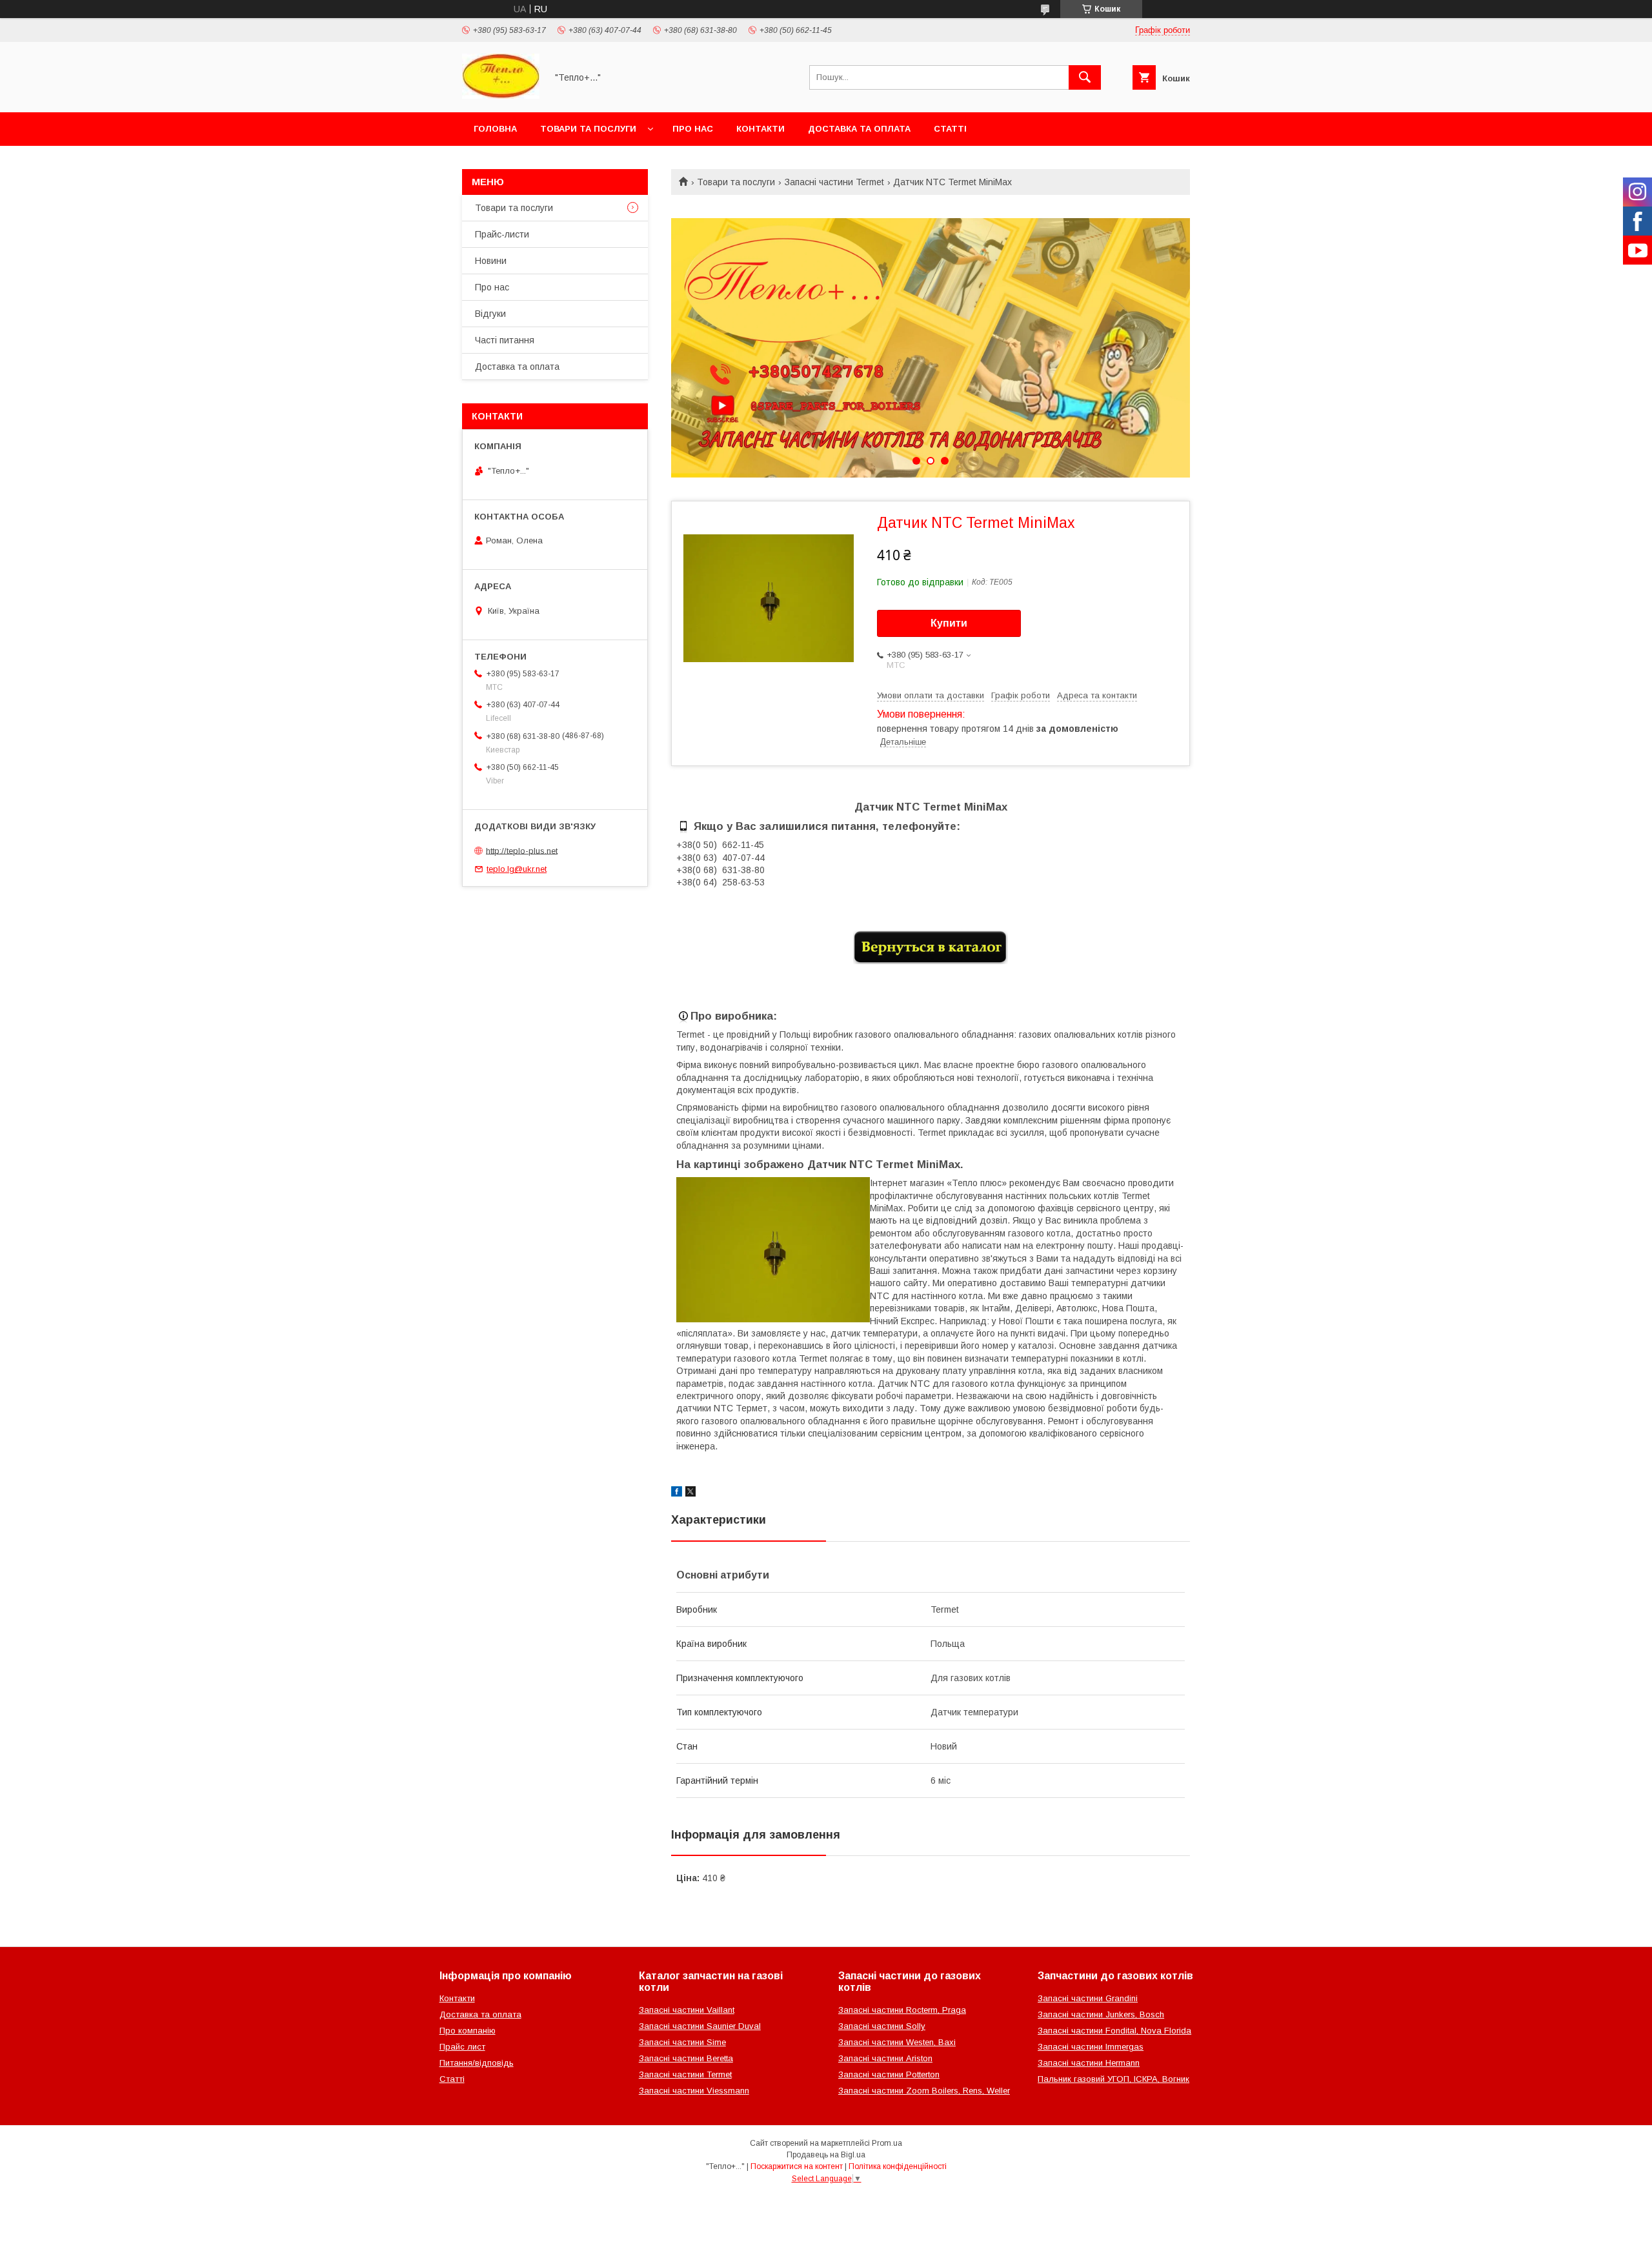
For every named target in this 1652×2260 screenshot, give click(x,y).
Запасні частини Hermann (1089, 2063)
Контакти (761, 129)
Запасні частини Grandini (1088, 1998)
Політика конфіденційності (898, 2166)
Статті (950, 129)
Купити (949, 623)
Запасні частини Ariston (885, 2058)
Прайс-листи (502, 234)
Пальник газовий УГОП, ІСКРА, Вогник (1113, 2079)
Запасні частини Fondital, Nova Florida (1114, 2031)
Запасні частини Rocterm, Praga (902, 2010)
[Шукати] (1085, 77)
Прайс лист (462, 2047)
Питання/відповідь (477, 2063)
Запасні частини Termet (834, 182)
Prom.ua (887, 2143)
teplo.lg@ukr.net (517, 869)
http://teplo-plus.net (522, 850)
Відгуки (490, 314)
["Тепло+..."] (501, 96)
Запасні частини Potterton (889, 2074)
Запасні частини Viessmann (694, 2091)
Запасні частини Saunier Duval (700, 2026)
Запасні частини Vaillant (687, 2010)
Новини (491, 261)
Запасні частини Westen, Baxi (897, 2042)
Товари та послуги (588, 129)
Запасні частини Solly (882, 2026)
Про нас (693, 129)
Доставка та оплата (859, 129)
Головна (495, 129)
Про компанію (468, 2031)
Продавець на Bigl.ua (826, 2155)
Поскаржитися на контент (797, 2166)
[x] (690, 1493)
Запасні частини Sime (682, 2042)
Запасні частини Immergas (1091, 2047)
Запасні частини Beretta (686, 2058)
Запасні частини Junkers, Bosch (1101, 2014)
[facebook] (677, 1493)
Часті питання (505, 340)
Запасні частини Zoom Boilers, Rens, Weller (924, 2091)
